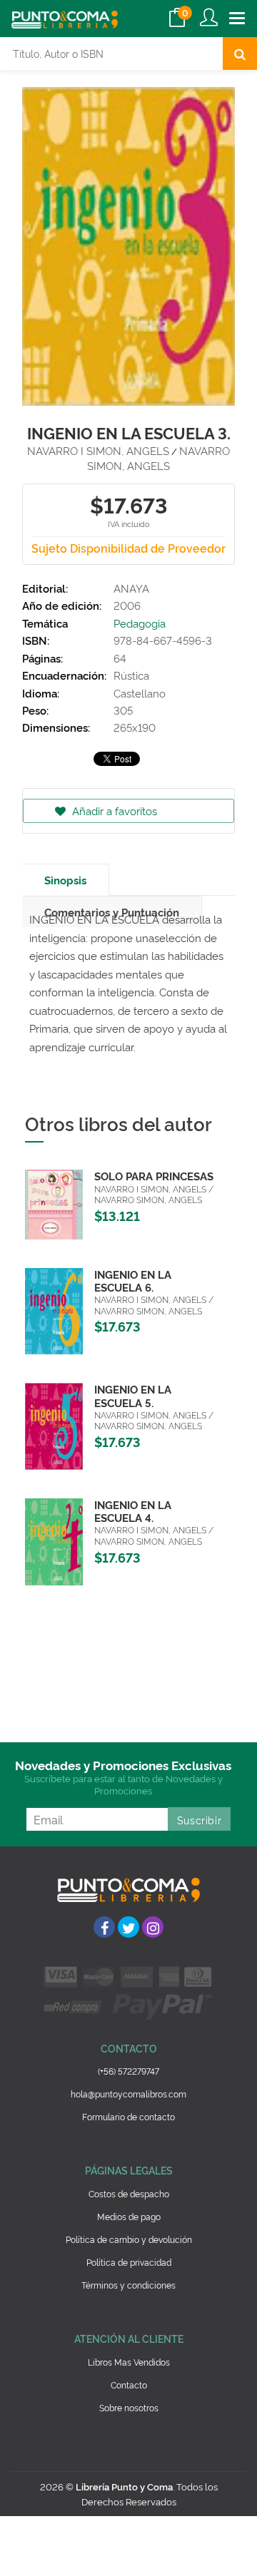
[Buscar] (240, 53)
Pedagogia (140, 623)
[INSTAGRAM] (153, 1927)
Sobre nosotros (129, 2407)
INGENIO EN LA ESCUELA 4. (133, 1511)
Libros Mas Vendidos (129, 2362)
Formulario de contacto (128, 2116)
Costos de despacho (129, 2193)
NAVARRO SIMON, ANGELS (158, 458)
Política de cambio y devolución (129, 2239)
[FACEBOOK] (104, 1927)
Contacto (129, 2385)
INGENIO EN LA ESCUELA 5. (133, 1395)
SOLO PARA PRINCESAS (154, 1176)
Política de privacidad (129, 2262)
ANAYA (131, 588)
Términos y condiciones (128, 2285)
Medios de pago (129, 2216)
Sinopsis (65, 880)
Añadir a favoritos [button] (113, 811)
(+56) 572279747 (128, 2071)
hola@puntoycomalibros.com (128, 2094)
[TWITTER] (128, 1927)
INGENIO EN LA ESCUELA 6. (133, 1281)
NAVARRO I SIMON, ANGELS (98, 450)
